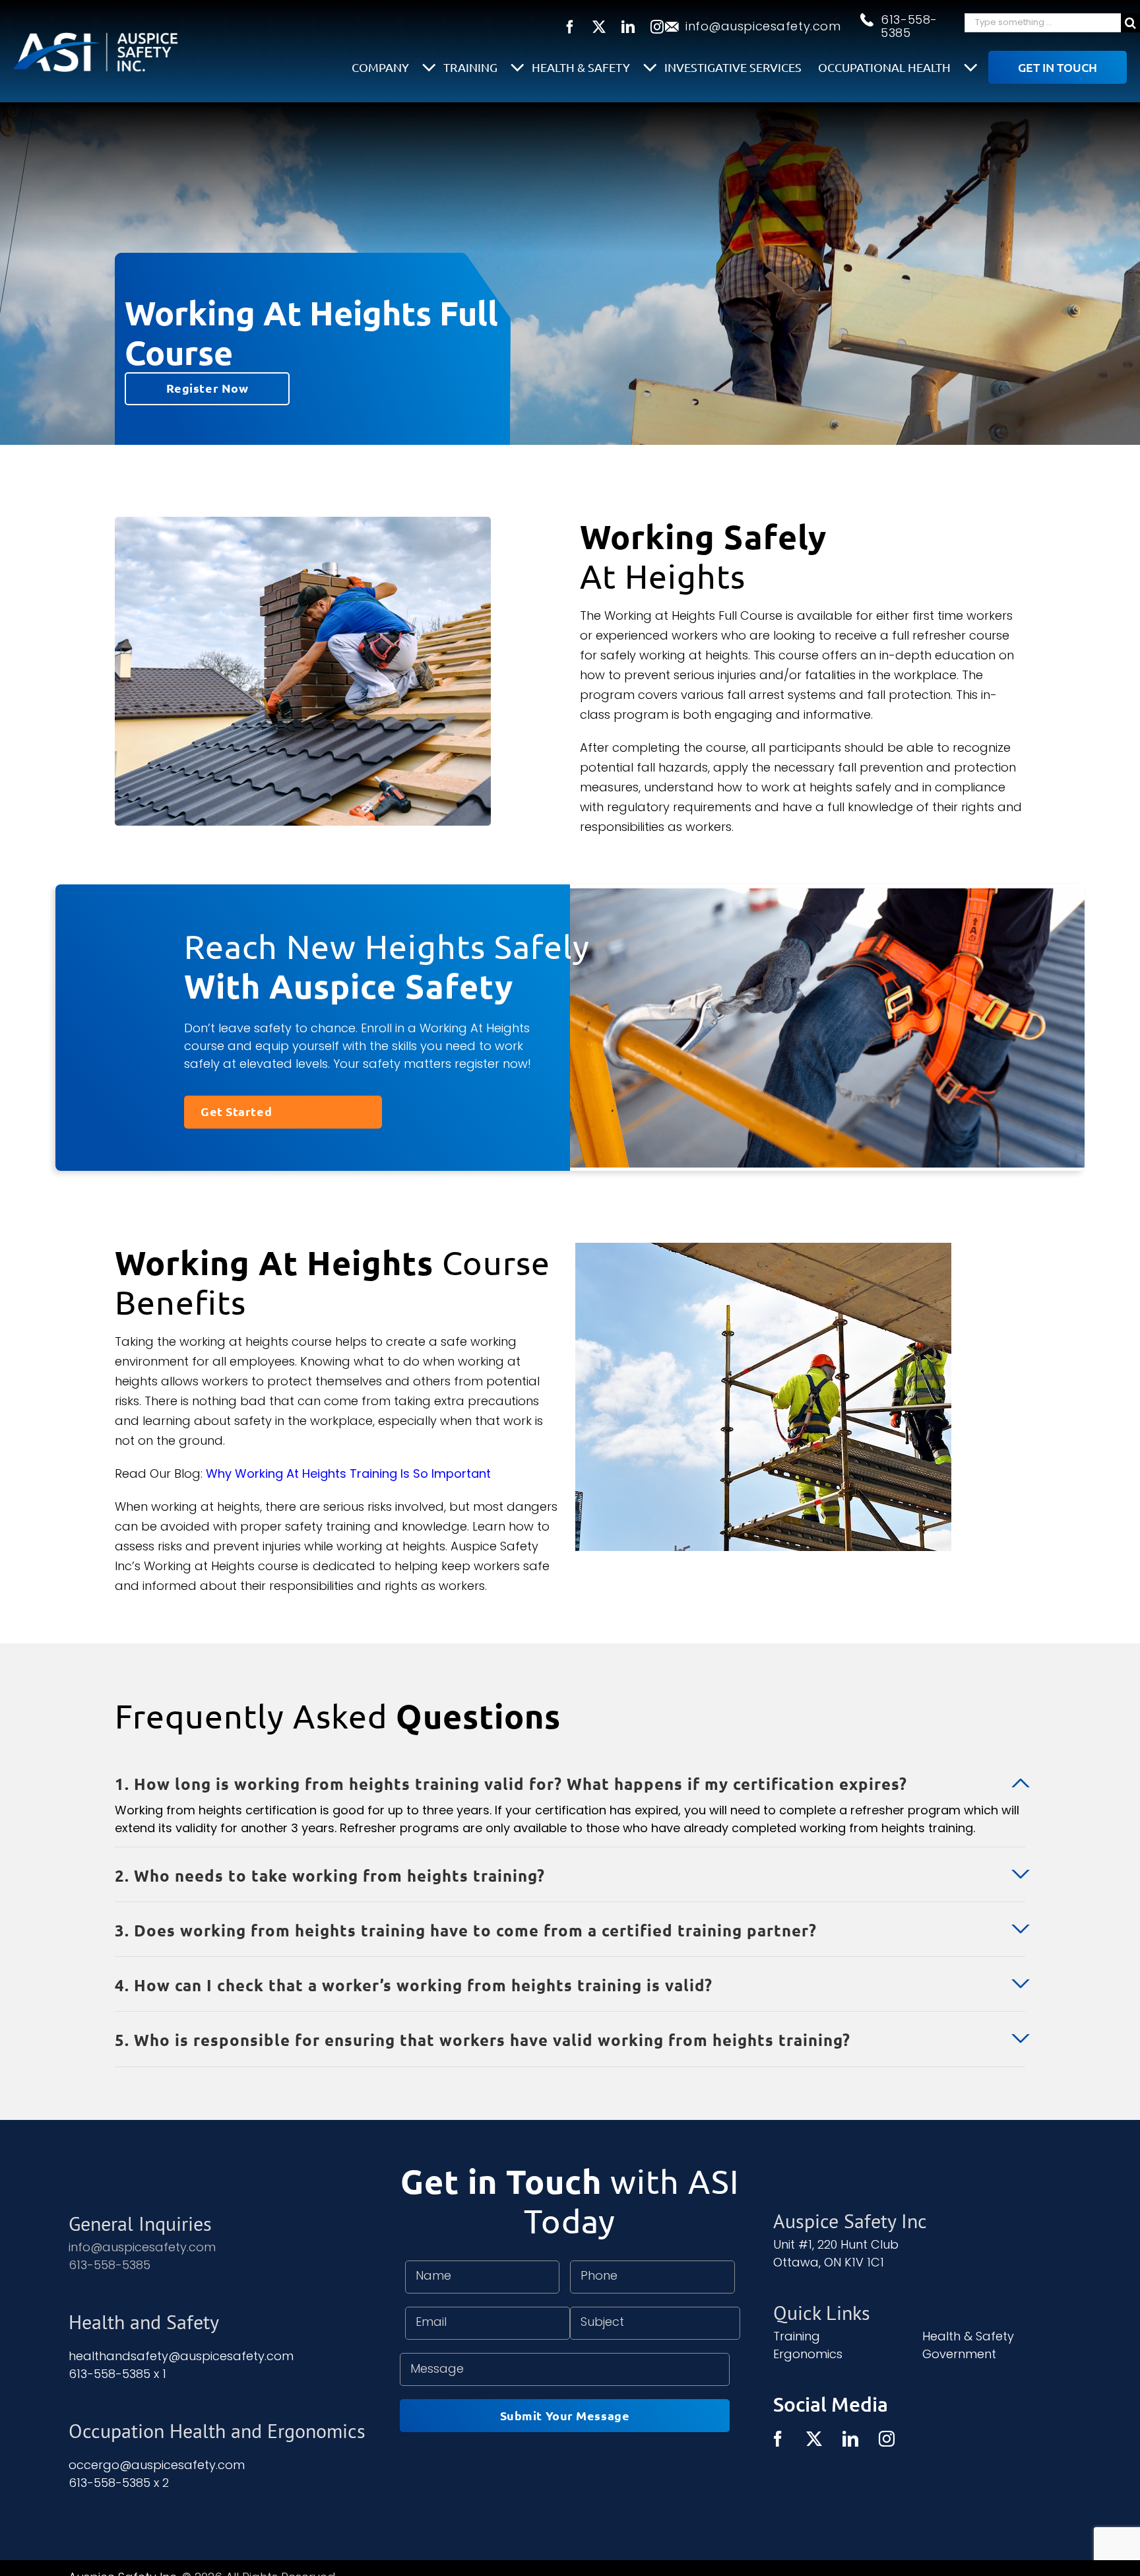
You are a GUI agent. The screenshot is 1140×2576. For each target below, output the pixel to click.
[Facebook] (778, 2439)
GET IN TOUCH (1058, 67)
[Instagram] (887, 2439)
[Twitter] (814, 2439)
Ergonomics (808, 2354)
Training (472, 67)
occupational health (886, 67)
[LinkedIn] (850, 2439)
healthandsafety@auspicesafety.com (181, 2356)
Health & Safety (582, 67)
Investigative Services (733, 67)
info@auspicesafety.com (763, 26)
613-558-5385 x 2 (119, 2483)
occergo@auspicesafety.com (157, 2465)
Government (959, 2354)
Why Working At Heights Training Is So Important (348, 1473)
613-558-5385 (909, 26)
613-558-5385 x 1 (117, 2374)
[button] (570, 1775)
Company (382, 67)
